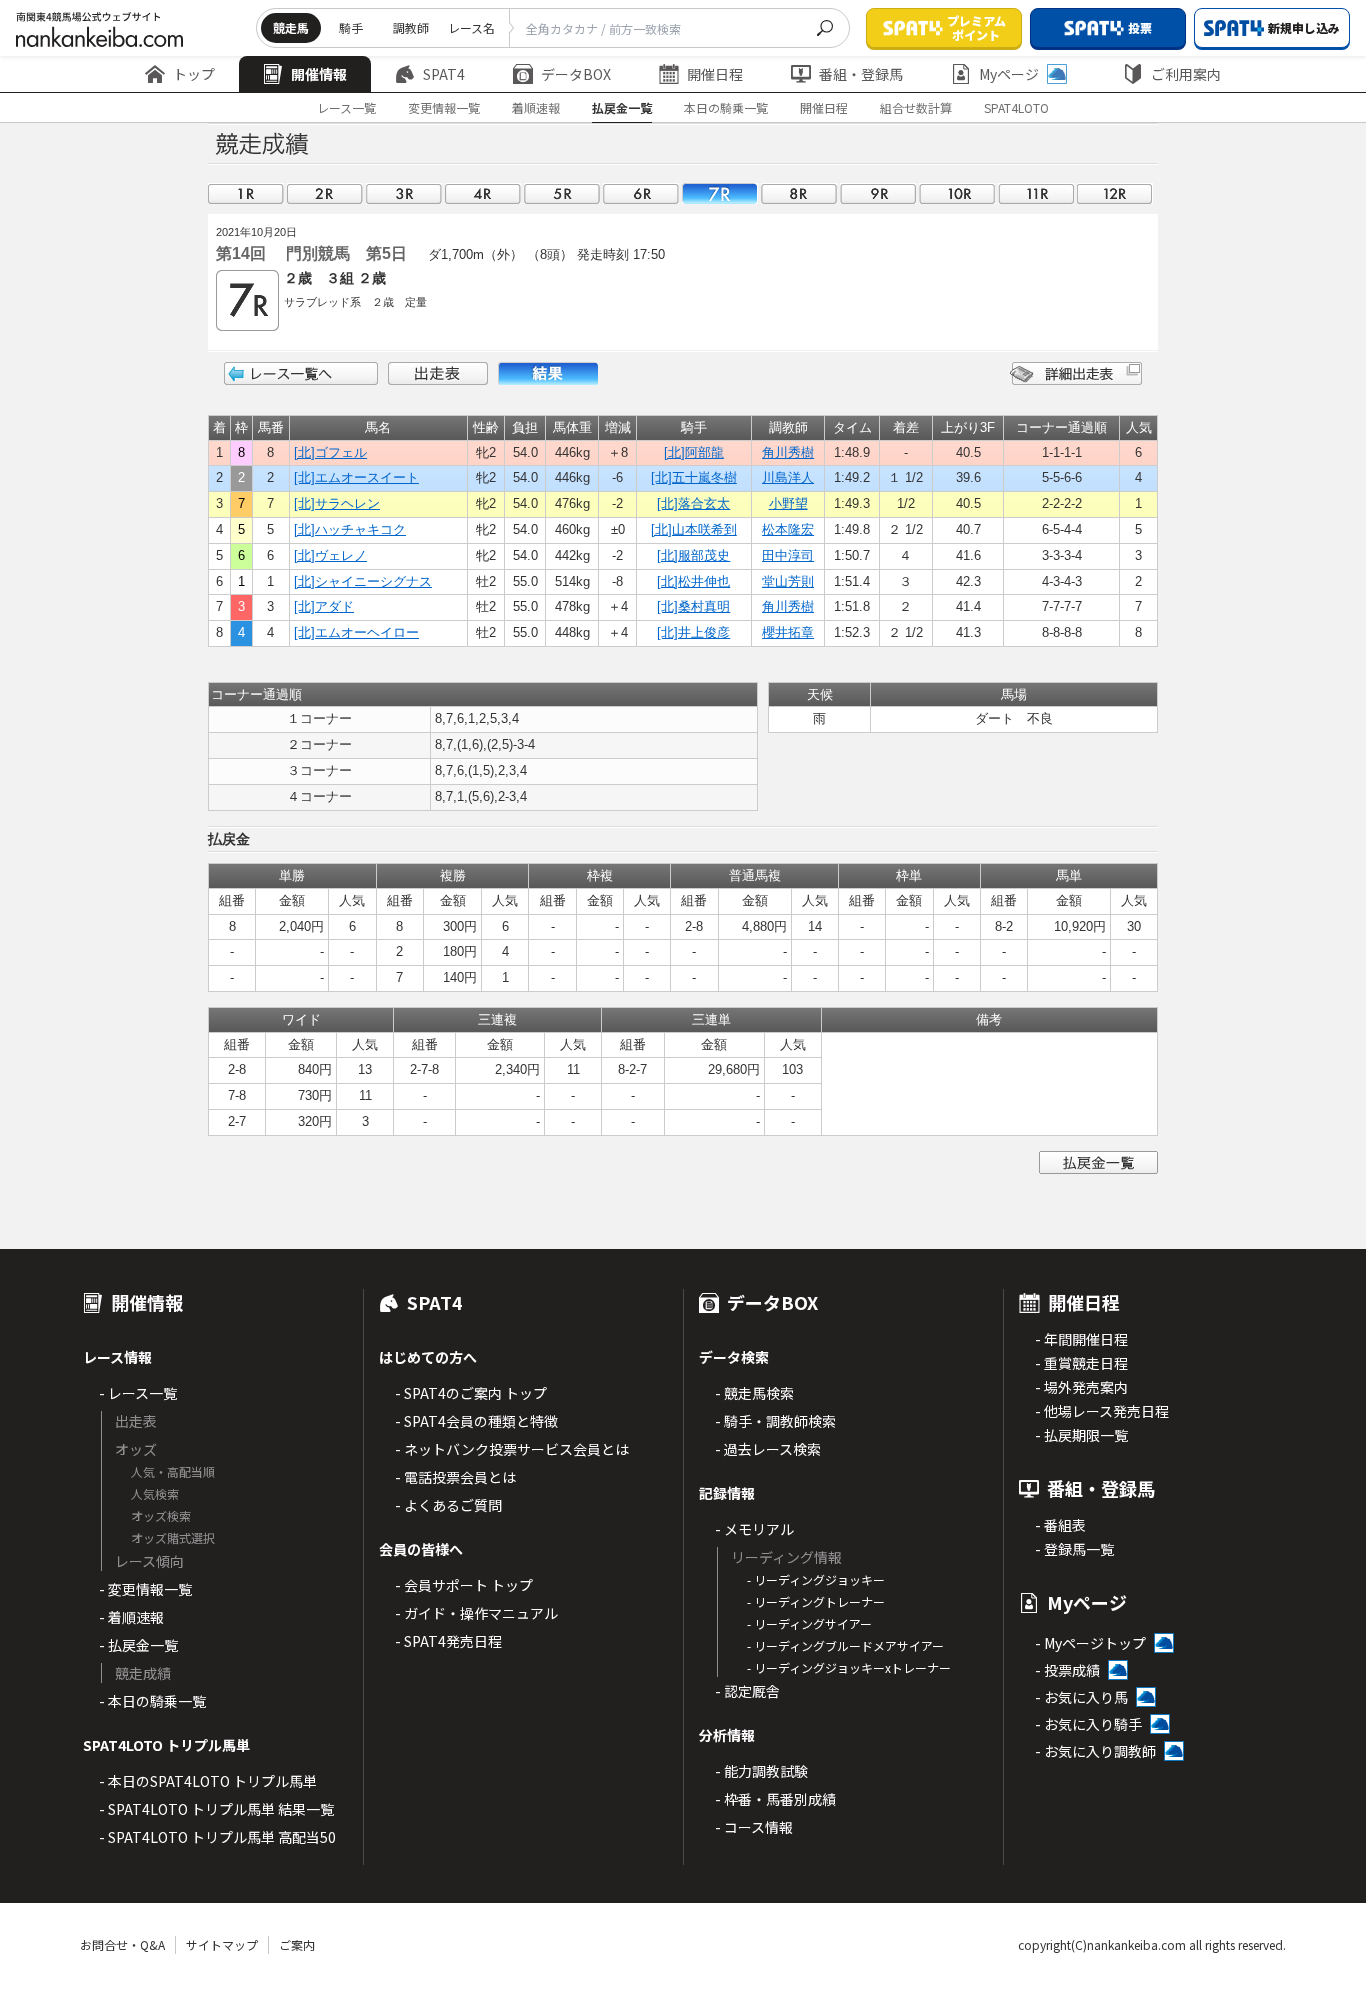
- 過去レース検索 (768, 1449)
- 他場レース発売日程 (1102, 1411)
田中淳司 (788, 555)
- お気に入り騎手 (1088, 1724)
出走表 (438, 373)
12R (1115, 193)
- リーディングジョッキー (816, 1579)
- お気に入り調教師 (1095, 1751)
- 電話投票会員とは (455, 1477)
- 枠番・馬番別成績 (775, 1799)
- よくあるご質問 (448, 1505)
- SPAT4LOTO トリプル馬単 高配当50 (217, 1837)
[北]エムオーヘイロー (356, 632)
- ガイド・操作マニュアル (476, 1613)
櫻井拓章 (788, 632)
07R (720, 193)
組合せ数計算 (916, 107)
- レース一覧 (138, 1393)
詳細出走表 (1076, 373)
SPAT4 (444, 74)
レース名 (471, 27)
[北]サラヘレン (337, 503)
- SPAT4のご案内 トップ (471, 1393)
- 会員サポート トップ (464, 1585)
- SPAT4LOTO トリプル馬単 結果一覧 (216, 1809)
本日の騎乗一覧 (726, 107)
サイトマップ (222, 1944)
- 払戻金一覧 (138, 1645)
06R (641, 193)
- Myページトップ (1090, 1643)
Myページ (1009, 74)
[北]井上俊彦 (693, 632)
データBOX (576, 74)
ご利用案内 (1186, 74)
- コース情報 (754, 1827)
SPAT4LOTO (1016, 107)
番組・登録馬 (861, 74)
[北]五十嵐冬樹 (694, 477)
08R (799, 193)
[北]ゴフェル (330, 452)
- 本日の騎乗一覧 (152, 1701)
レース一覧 (346, 107)
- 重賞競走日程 (1081, 1363)
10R (957, 193)
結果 (548, 373)
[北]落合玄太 (693, 503)
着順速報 (536, 107)
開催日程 (715, 74)
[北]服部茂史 (693, 555)
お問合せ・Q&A (122, 1944)
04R (483, 193)
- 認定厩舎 (747, 1691)
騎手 (351, 27)
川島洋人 (788, 477)
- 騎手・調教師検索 (775, 1421)
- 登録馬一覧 (1074, 1549)
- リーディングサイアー (809, 1623)
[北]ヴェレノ (330, 555)
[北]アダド (324, 606)
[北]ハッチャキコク (350, 529)
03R (404, 193)
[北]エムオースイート (356, 477)
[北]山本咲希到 (694, 529)
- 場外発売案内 (1081, 1387)
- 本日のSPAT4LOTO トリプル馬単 (208, 1781)
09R (878, 193)
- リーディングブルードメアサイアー (845, 1645)
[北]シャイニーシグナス (363, 581)
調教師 (411, 27)
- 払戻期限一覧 (1081, 1435)
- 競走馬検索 (754, 1393)
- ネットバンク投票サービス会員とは (512, 1449)
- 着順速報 (131, 1617)
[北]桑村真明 (693, 606)
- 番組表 (1060, 1525)
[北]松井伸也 (693, 581)
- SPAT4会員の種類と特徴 (476, 1421)
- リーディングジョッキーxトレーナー (849, 1667)
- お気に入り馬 (1081, 1697)
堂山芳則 (788, 581)
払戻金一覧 (622, 107)
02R (325, 193)
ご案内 (297, 1944)
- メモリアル (754, 1529)
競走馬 (291, 27)
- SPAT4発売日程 (448, 1641)
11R (1036, 193)
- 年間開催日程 (1081, 1339)
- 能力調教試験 (761, 1771)
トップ (194, 74)
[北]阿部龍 (694, 452)
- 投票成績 (1067, 1670)
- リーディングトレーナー (816, 1601)
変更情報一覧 (444, 107)
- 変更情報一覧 (145, 1589)
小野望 (788, 503)
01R (246, 193)
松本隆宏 (788, 529)
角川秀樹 (788, 452)
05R (562, 193)
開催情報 (319, 74)
